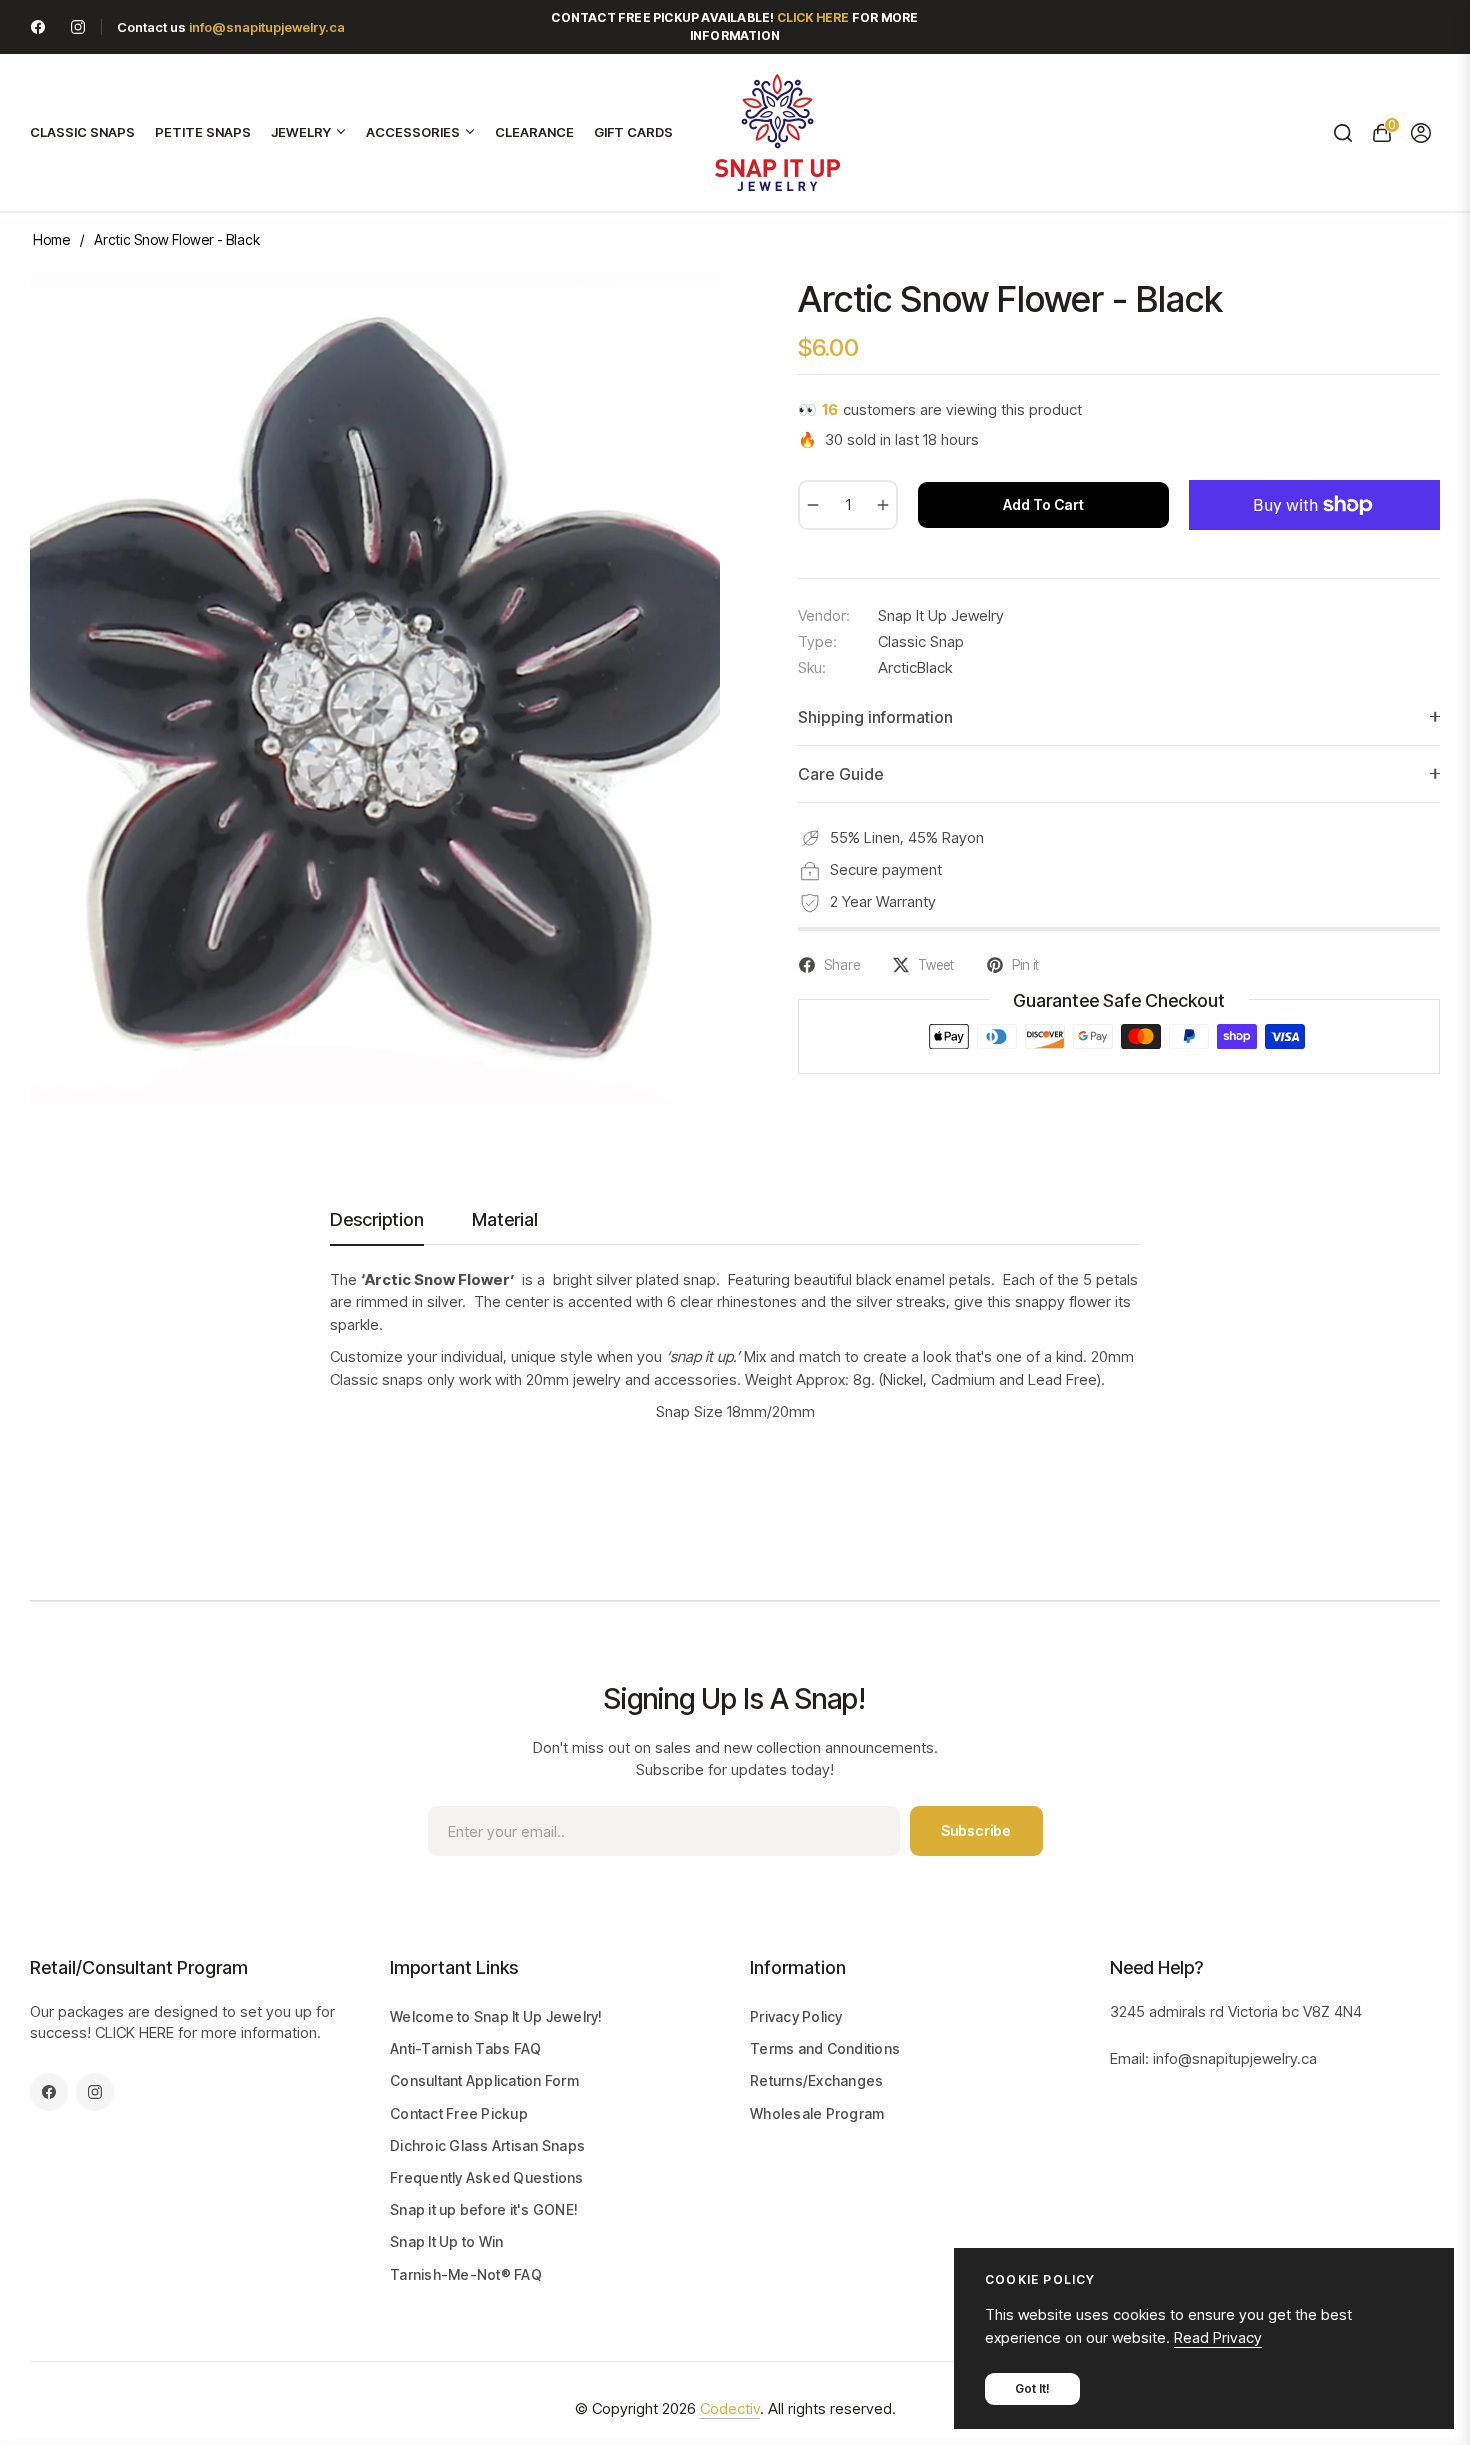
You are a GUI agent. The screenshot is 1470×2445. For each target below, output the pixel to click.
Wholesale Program (817, 2113)
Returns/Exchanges (816, 2080)
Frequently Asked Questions (487, 2177)
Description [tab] (377, 1219)
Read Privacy (1218, 2337)
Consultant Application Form (484, 2080)
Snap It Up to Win (446, 2241)
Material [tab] (505, 1219)
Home (51, 239)
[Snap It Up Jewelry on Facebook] (38, 26)
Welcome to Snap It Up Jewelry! (496, 2016)
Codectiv (730, 2408)
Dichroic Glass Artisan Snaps (487, 2145)
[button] (1342, 133)
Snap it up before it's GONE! (484, 2209)
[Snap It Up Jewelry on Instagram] (78, 26)
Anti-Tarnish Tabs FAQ (465, 2048)
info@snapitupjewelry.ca (267, 27)
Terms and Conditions (825, 2048)
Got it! (1032, 2388)
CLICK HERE (134, 2032)
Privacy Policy (796, 2016)
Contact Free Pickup (459, 2113)
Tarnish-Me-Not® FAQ (466, 2274)
